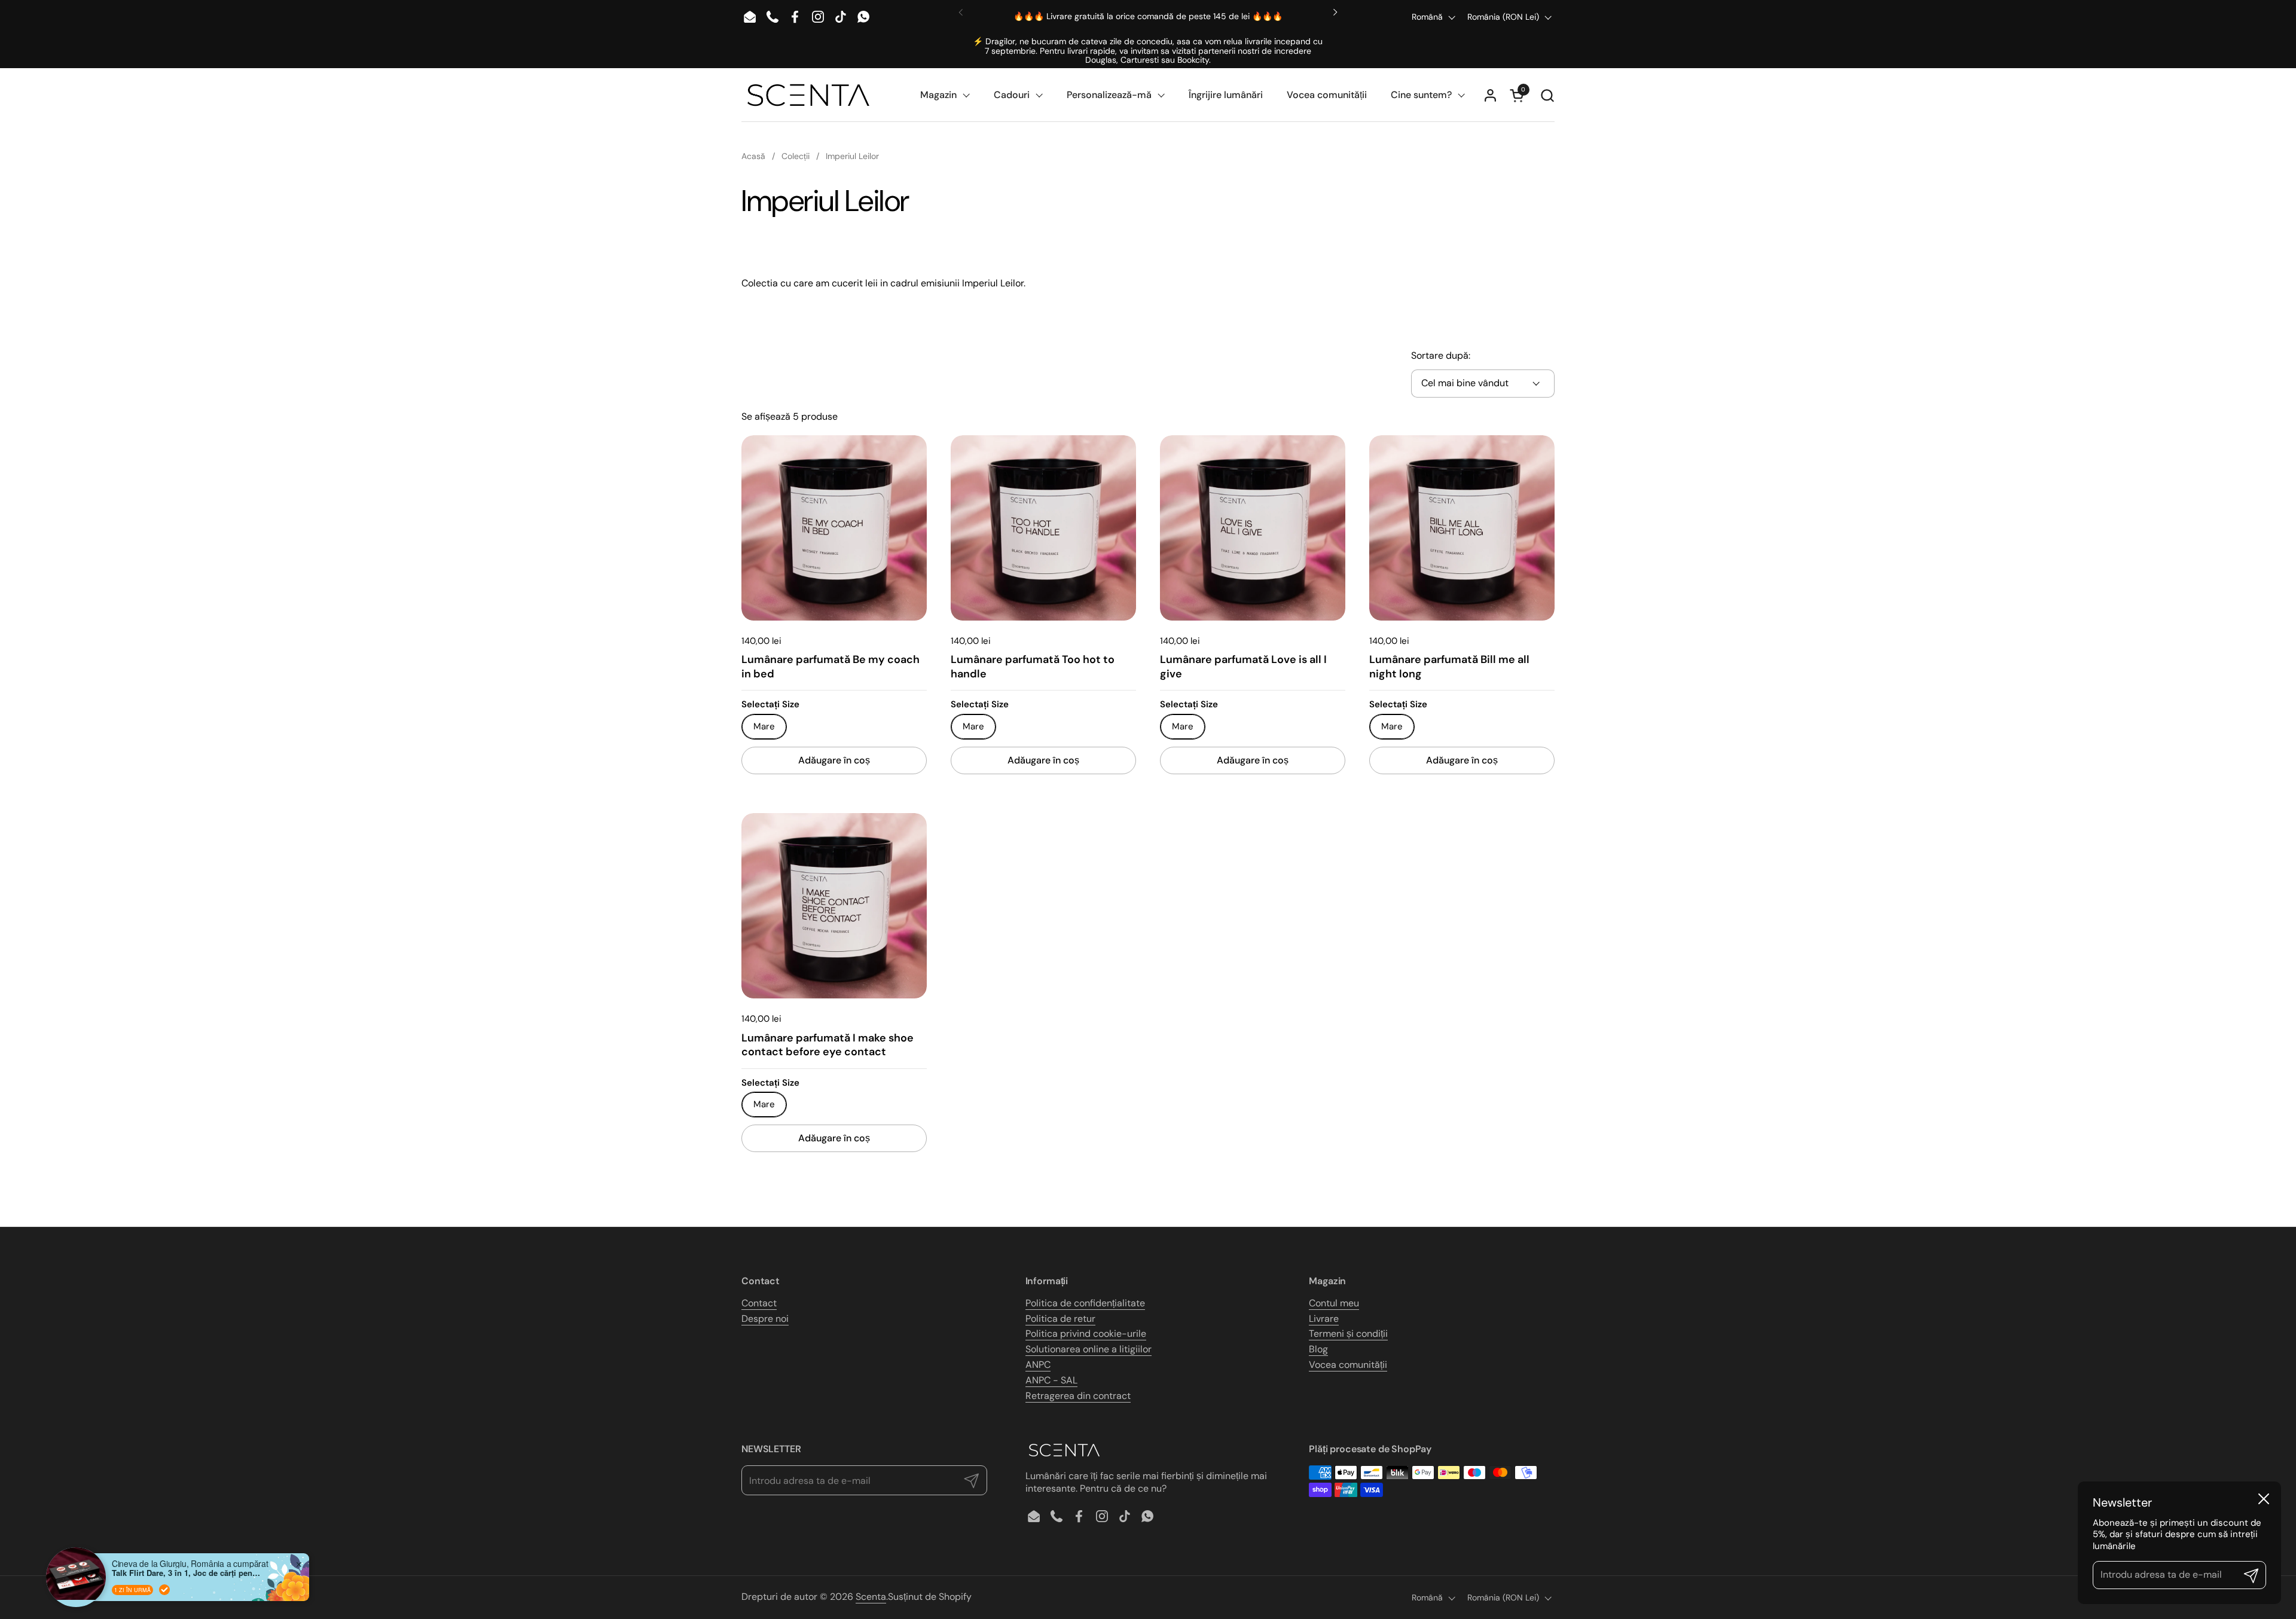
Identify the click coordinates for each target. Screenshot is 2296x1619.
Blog (1318, 1349)
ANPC (1038, 1365)
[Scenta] (808, 95)
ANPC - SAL (1051, 1380)
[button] (1547, 95)
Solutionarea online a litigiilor (1089, 1349)
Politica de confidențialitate (1085, 1303)
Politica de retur (1060, 1319)
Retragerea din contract (1078, 1396)
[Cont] (1490, 95)
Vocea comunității (1348, 1365)
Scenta (871, 1597)
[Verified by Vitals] (164, 1590)
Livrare (1324, 1319)
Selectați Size (770, 705)
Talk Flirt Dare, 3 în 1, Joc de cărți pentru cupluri (187, 1573)
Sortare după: (1441, 356)
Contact (759, 1303)
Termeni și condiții (1348, 1334)
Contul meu (1334, 1303)
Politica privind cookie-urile (1086, 1334)
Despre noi (765, 1319)
